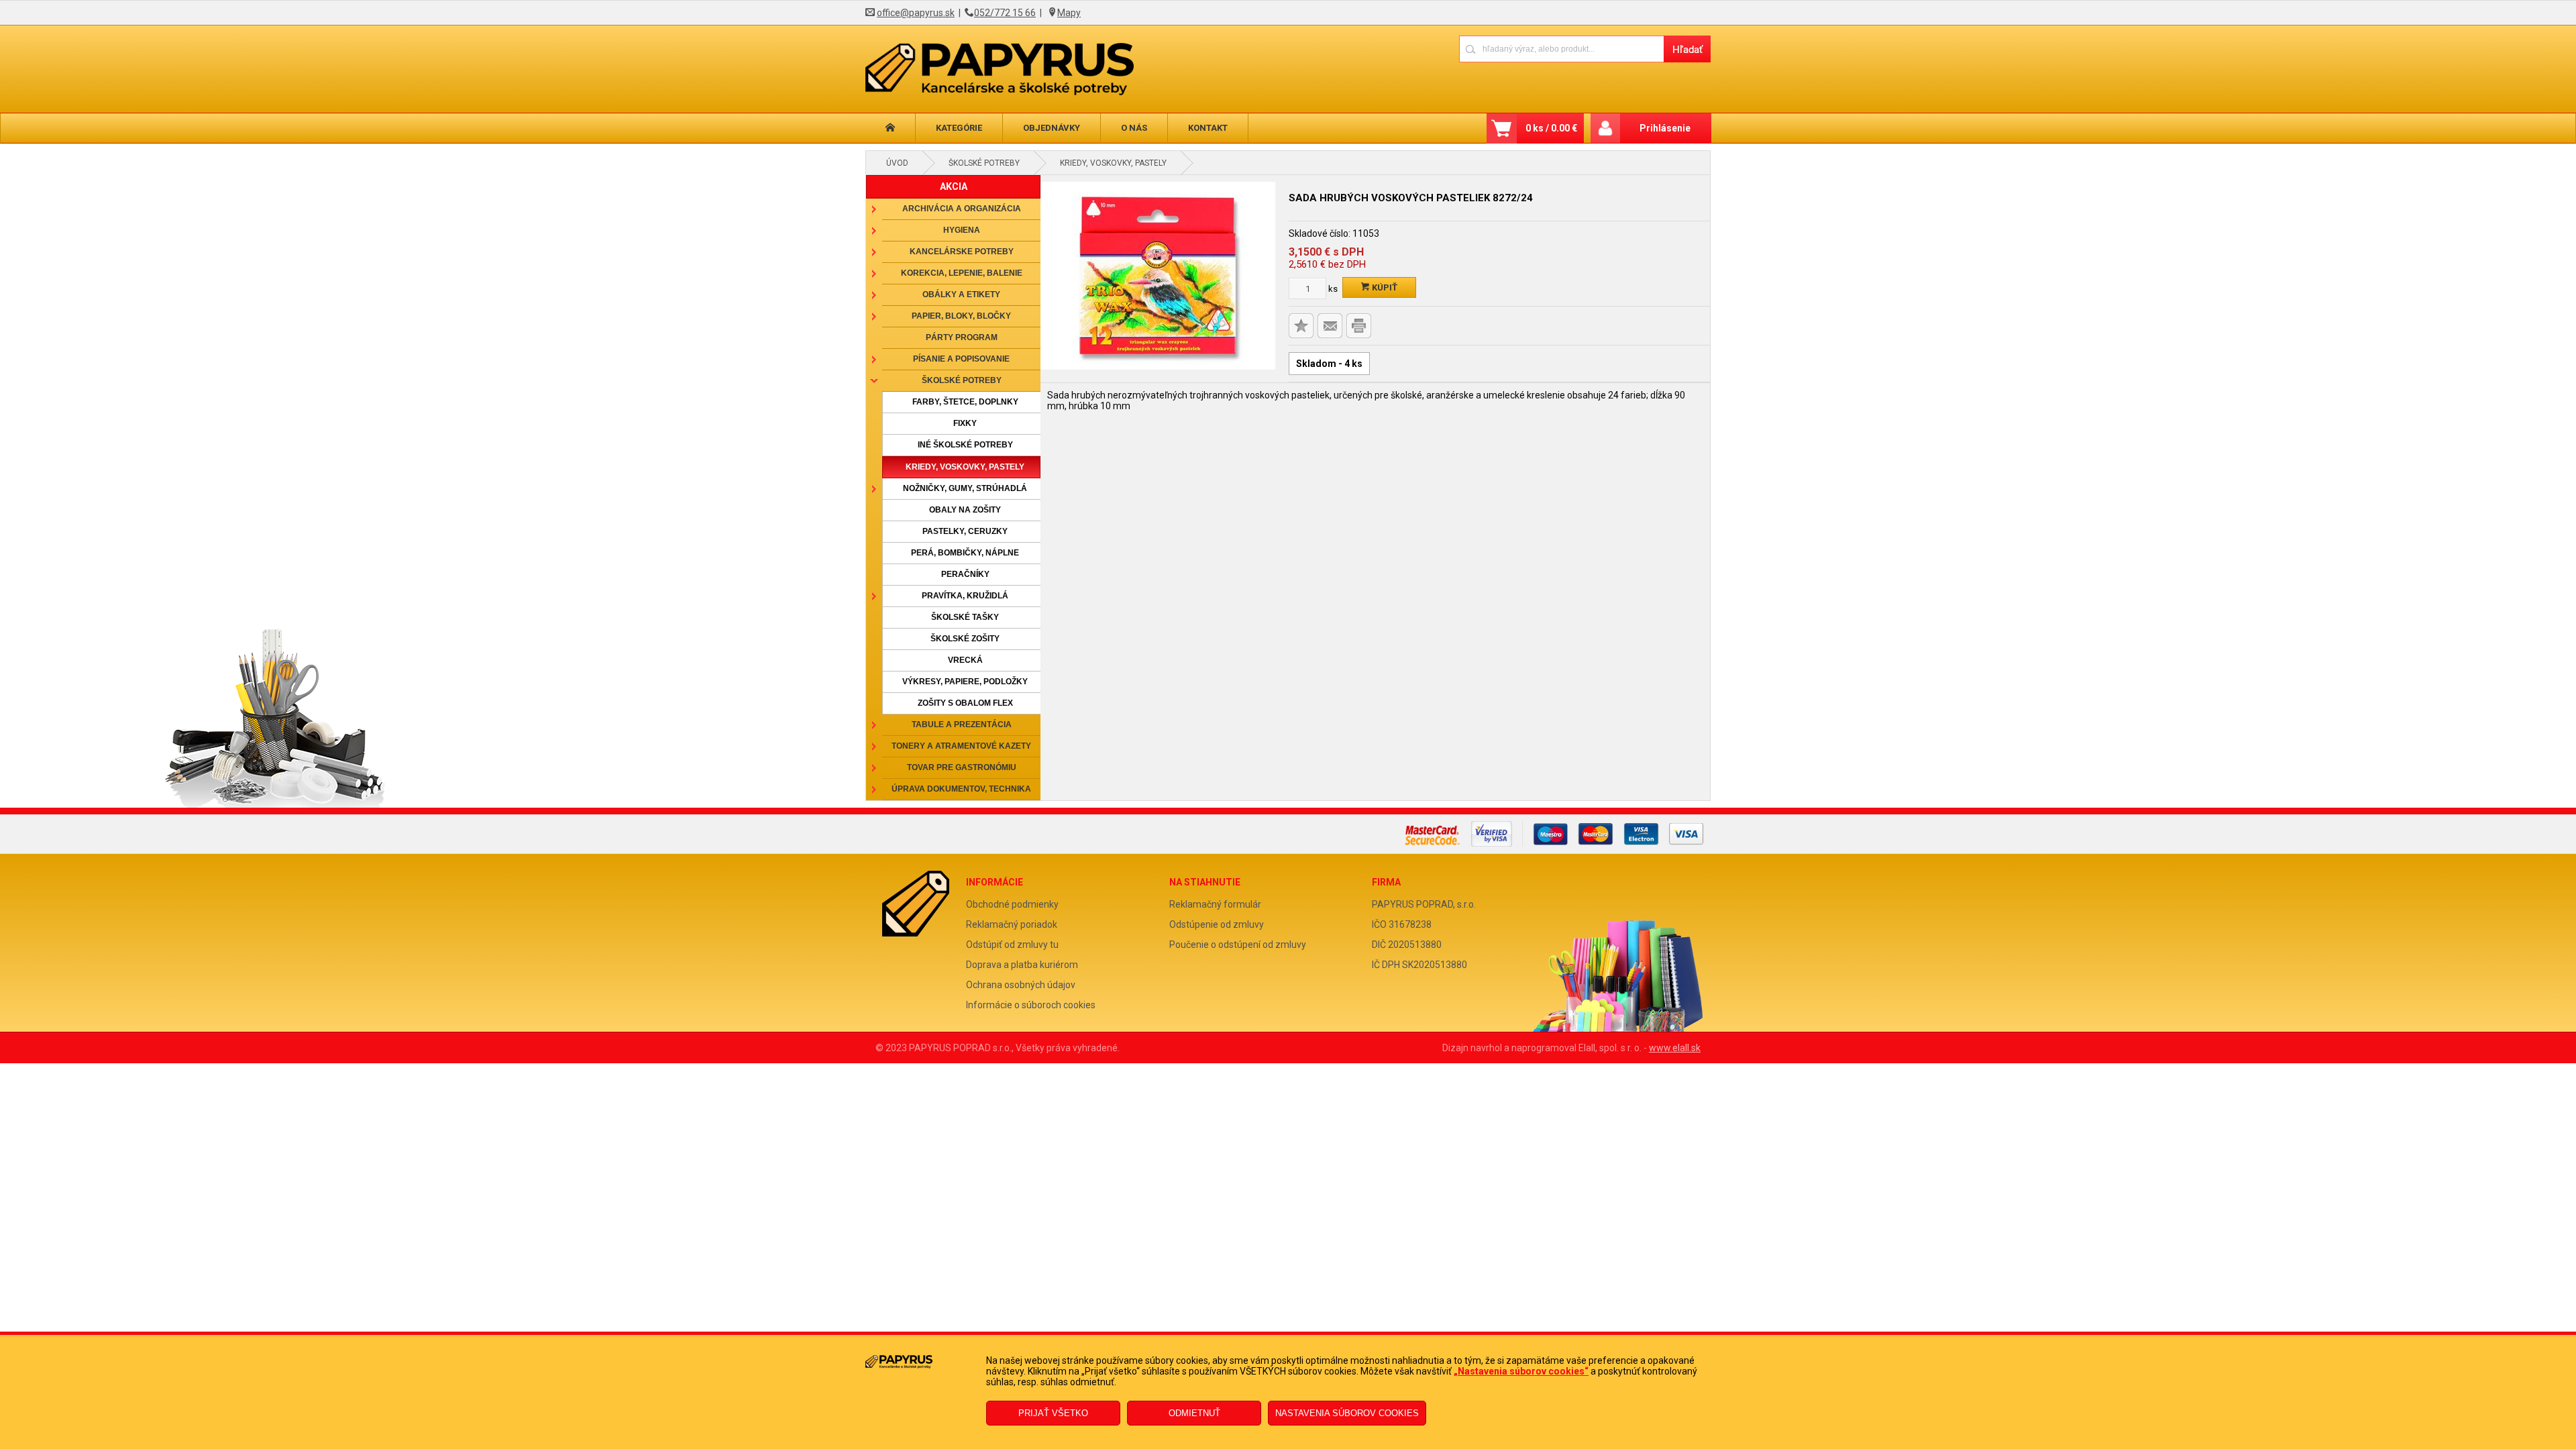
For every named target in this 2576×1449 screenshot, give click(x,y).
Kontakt (1208, 128)
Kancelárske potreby (962, 252)
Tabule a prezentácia (962, 724)
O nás (1134, 128)
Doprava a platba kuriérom (1022, 965)
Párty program (962, 337)
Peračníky (965, 574)
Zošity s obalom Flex (965, 703)
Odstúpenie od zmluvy (1217, 924)
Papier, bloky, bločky (961, 316)
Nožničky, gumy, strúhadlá (965, 488)
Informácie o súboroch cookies (1031, 1005)
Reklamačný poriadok (1012, 924)
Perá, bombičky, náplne (965, 553)
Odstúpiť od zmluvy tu (1012, 945)
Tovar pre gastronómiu (962, 767)
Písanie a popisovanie (961, 359)
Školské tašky (965, 617)
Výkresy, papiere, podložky (965, 682)
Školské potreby (984, 163)
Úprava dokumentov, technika (961, 789)
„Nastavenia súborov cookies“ (1521, 1371)
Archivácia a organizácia (962, 209)
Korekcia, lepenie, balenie (962, 273)
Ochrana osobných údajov (1021, 985)
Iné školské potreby (965, 445)
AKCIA (954, 186)
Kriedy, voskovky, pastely (1113, 163)
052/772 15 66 (1005, 13)
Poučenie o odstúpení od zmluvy (1238, 945)
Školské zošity (965, 639)
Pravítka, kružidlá (965, 596)
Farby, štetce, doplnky (965, 402)
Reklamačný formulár (1215, 904)
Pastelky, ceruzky (965, 531)
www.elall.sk (1675, 1048)
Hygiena (962, 230)
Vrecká (965, 660)
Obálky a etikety (961, 294)
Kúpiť (1384, 287)
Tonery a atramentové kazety (961, 746)
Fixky (965, 423)
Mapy (1069, 13)
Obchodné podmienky (1012, 904)
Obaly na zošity (965, 510)
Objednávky (1052, 128)
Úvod (897, 163)
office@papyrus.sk (916, 13)
